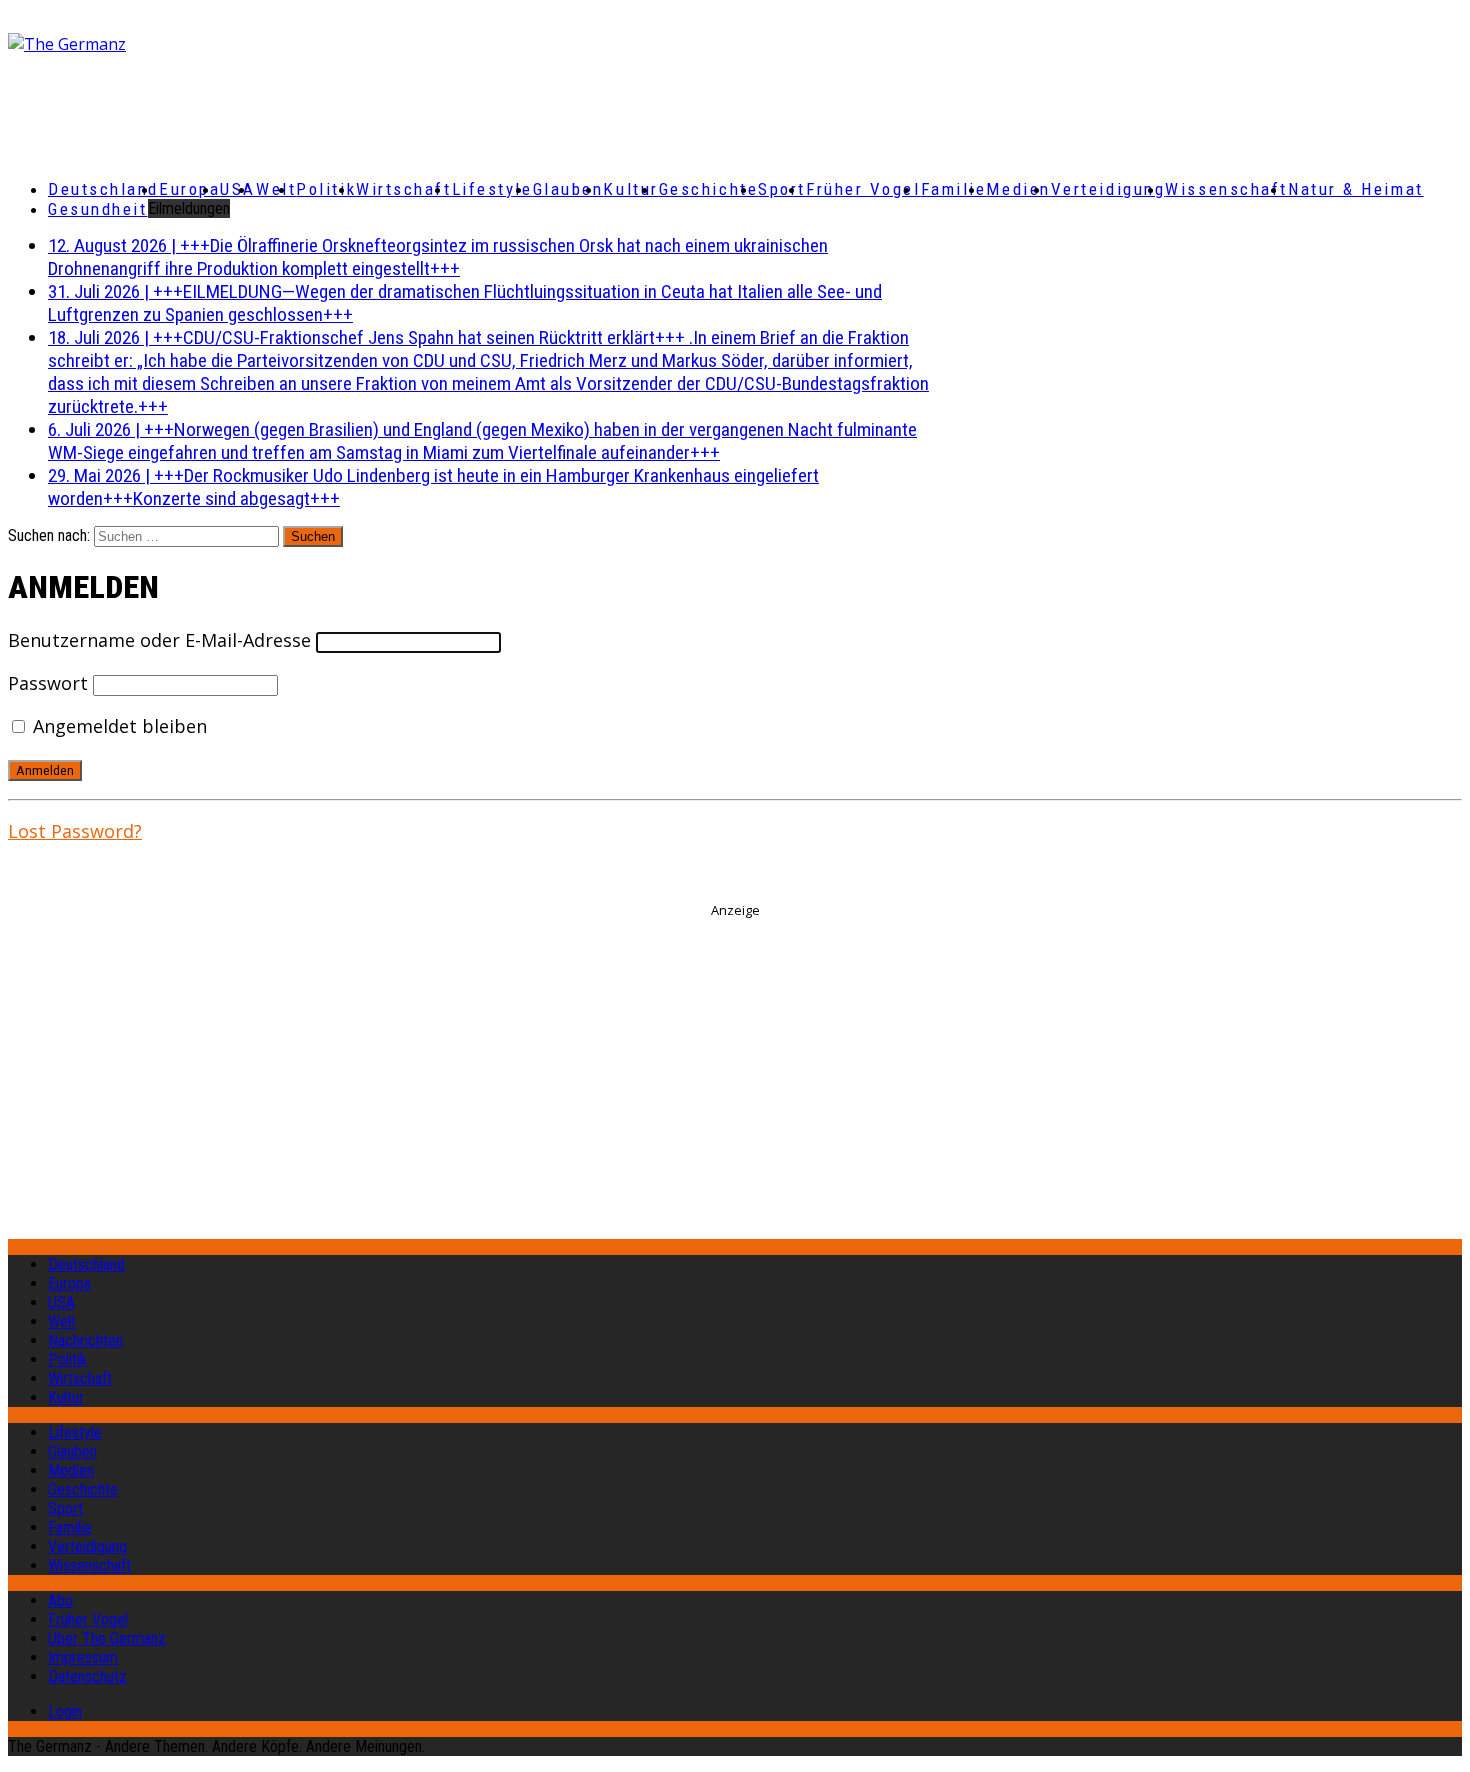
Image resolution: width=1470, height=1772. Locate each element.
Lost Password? (75, 831)
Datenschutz (87, 1676)
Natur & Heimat (1356, 189)
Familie (954, 189)
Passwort (48, 683)
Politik (326, 189)
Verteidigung (1108, 189)
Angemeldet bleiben (117, 726)
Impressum (83, 1657)
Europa (189, 189)
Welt (276, 189)
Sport (782, 189)
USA (61, 1302)
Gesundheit (98, 209)
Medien (1018, 189)
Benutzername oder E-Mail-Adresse (159, 640)
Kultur (630, 189)
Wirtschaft (404, 189)
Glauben (568, 189)
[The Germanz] (248, 44)
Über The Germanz (107, 1638)
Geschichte (709, 189)
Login (65, 1711)
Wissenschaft (1226, 189)
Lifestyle (492, 189)
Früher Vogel (863, 189)
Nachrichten (85, 1340)
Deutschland (103, 189)
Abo (60, 1600)
